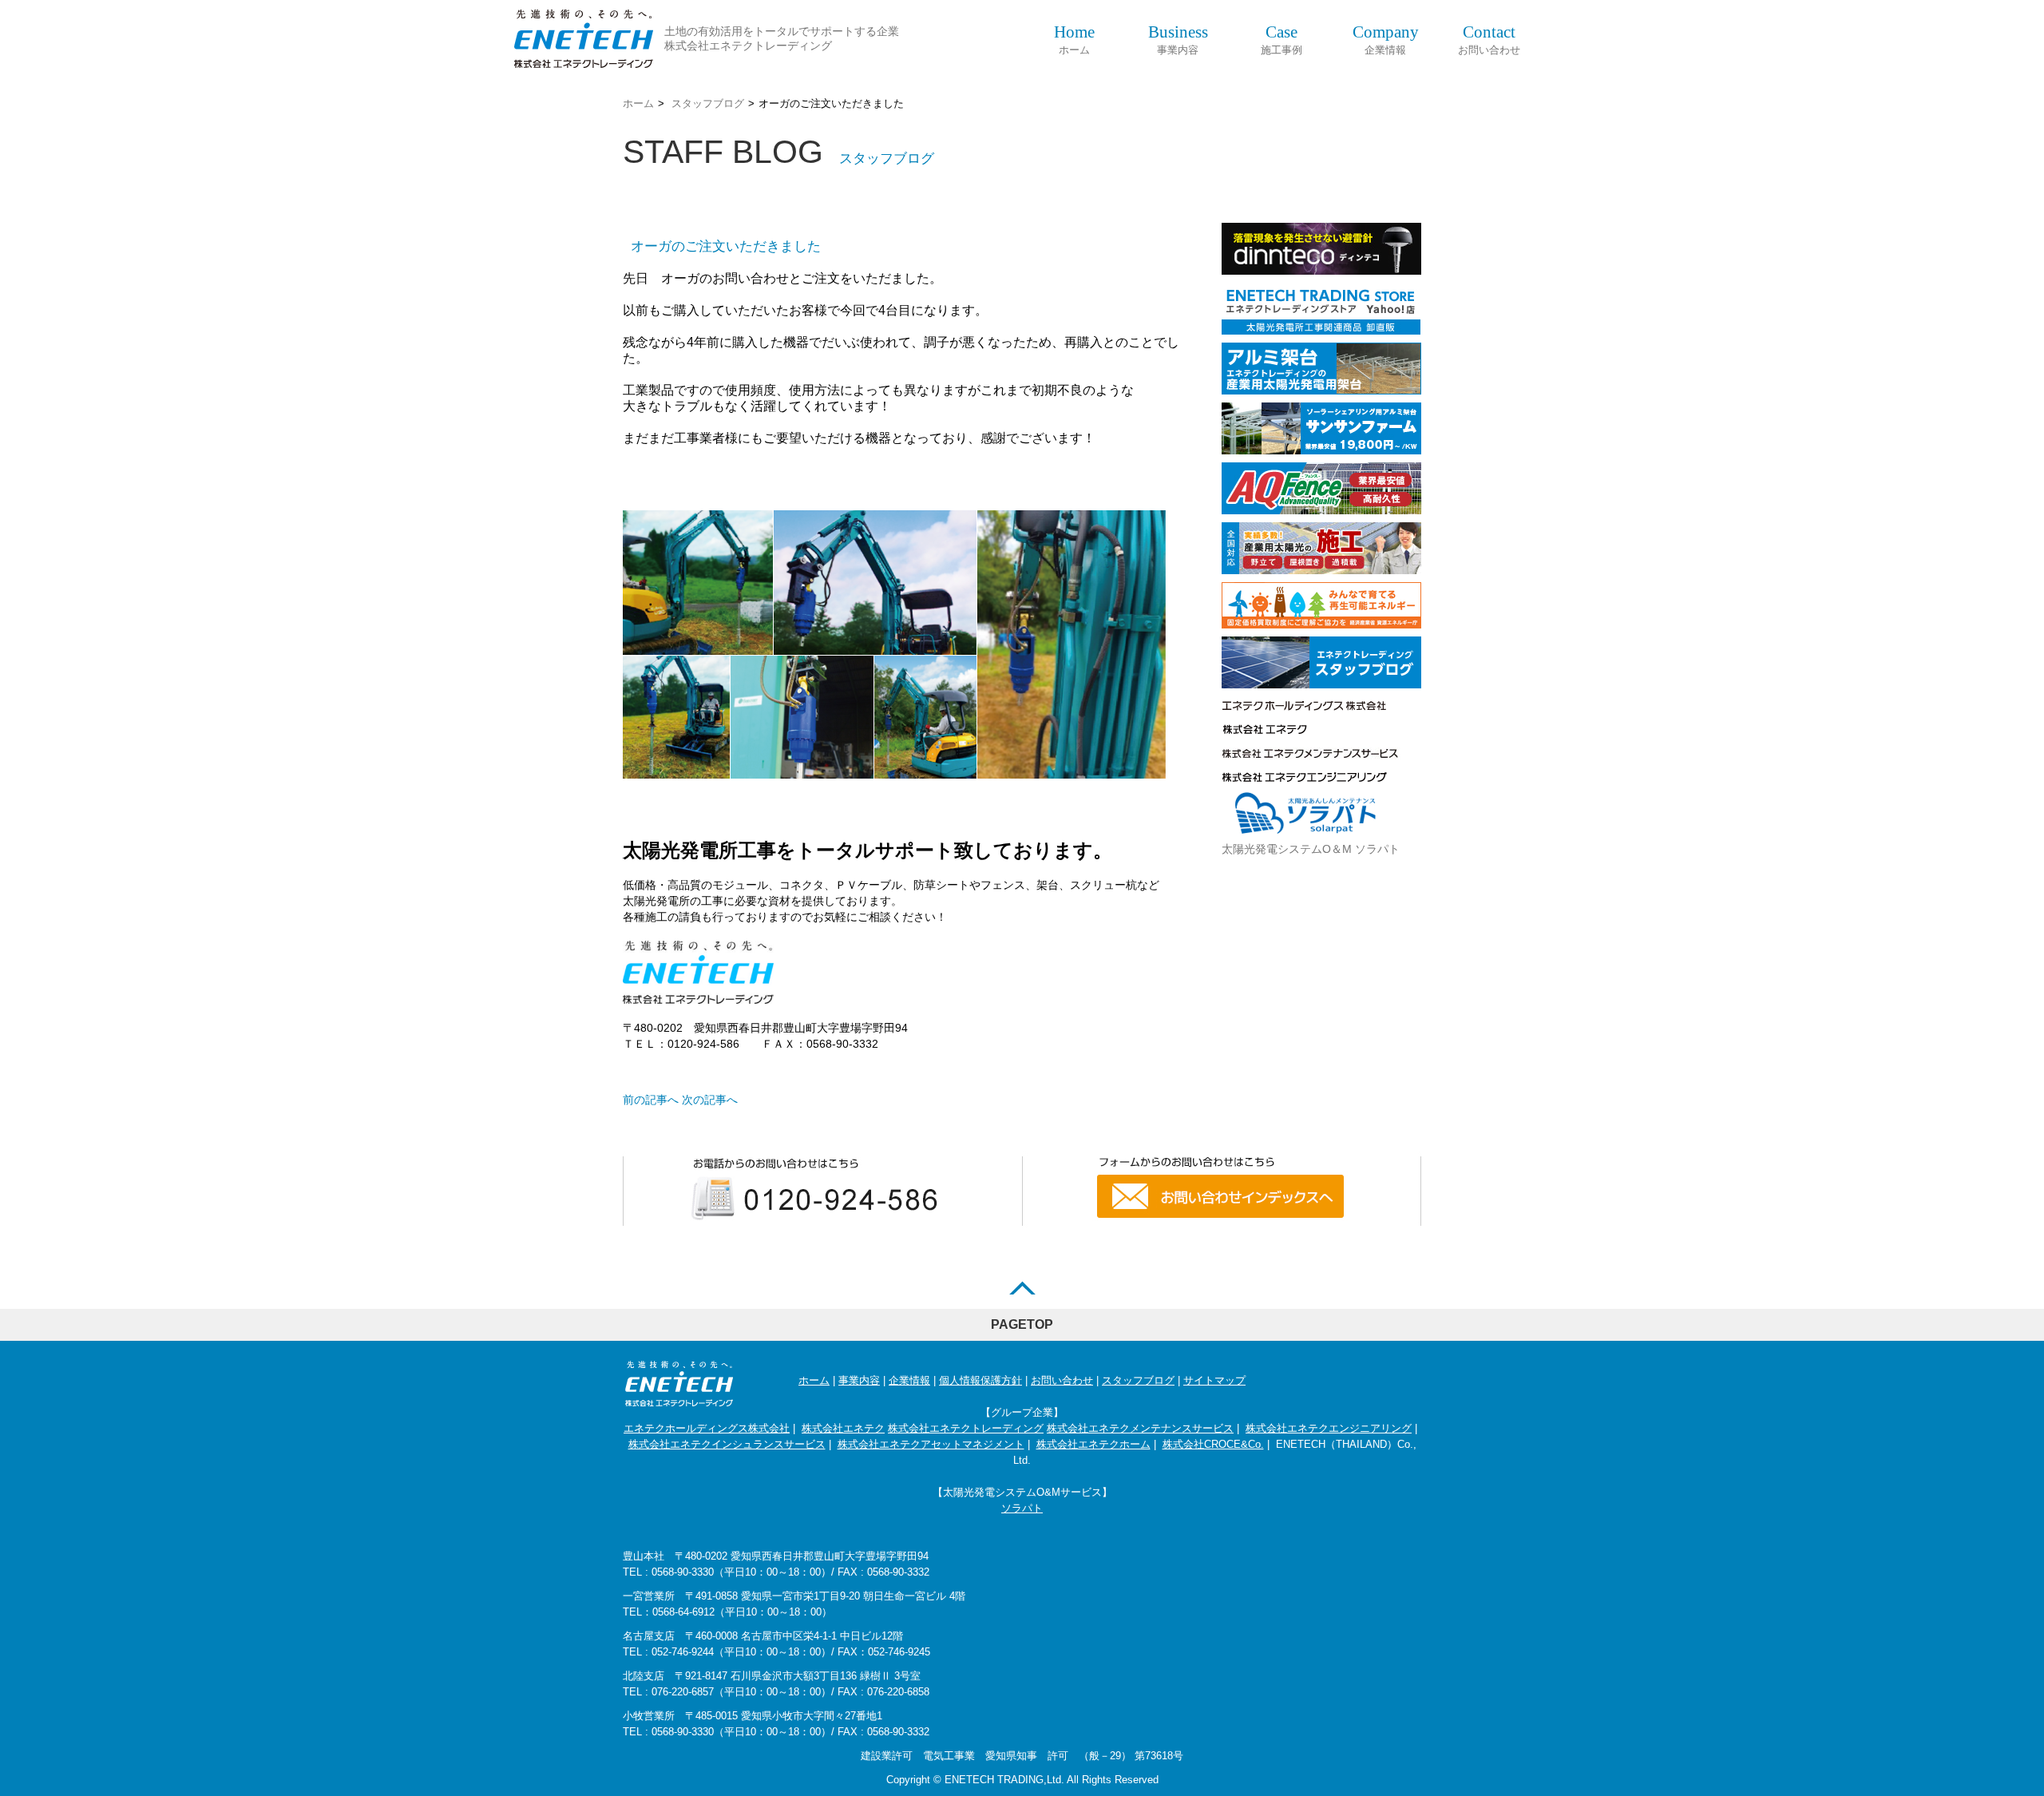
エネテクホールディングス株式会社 (707, 1428)
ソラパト (1022, 1508)
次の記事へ (710, 1100)
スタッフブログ (708, 103)
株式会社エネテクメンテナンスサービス (1140, 1428)
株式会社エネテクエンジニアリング (1329, 1428)
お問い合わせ (1489, 40)
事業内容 (1178, 40)
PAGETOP (1022, 1324)
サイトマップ (1214, 1380)
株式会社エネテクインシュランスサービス (727, 1444)
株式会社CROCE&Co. (1213, 1444)
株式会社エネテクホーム (1093, 1444)
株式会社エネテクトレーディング (966, 1428)
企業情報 (1386, 40)
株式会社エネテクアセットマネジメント (931, 1444)
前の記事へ (651, 1100)
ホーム (1074, 40)
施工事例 (1281, 40)
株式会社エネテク (843, 1428)
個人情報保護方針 (980, 1380)
